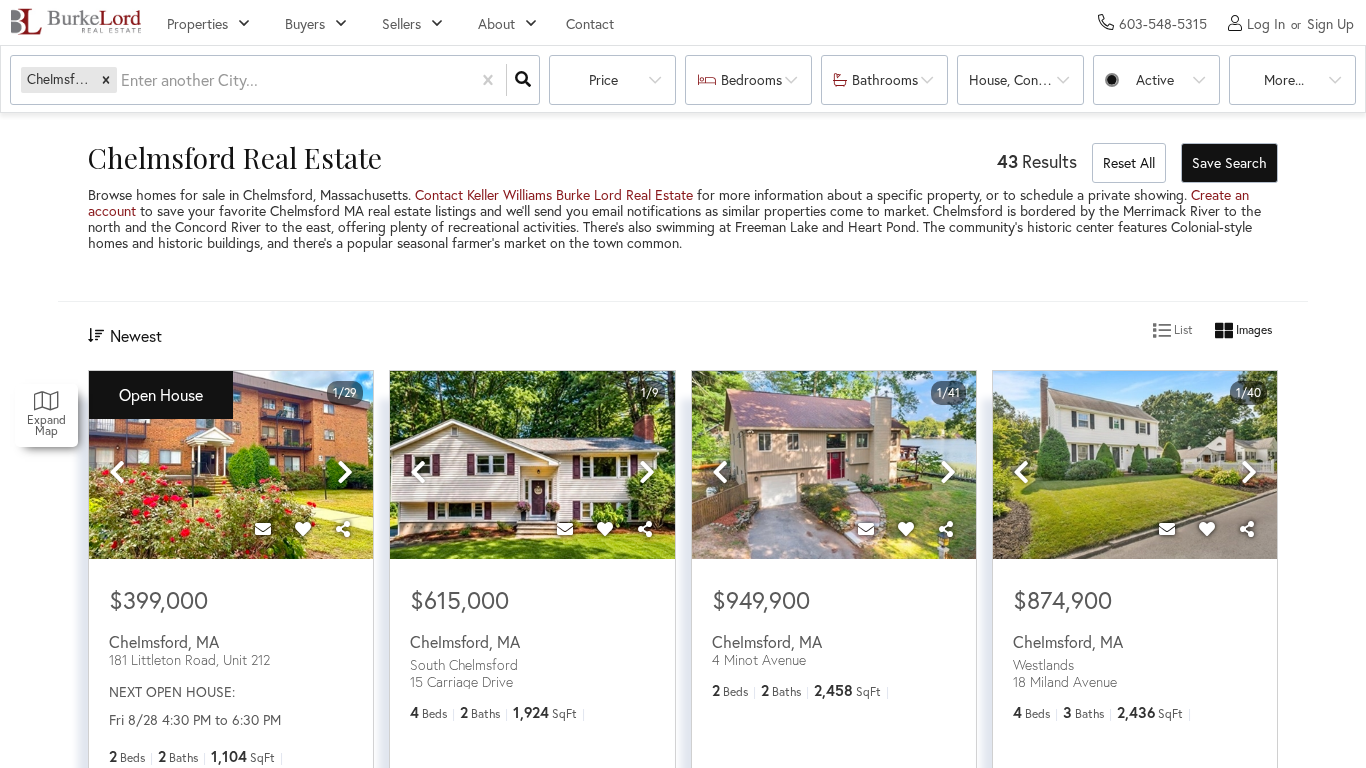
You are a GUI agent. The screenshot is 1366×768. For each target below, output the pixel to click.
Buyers (305, 23)
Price (603, 79)
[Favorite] (303, 529)
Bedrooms (751, 79)
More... (1284, 79)
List (1182, 329)
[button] (106, 79)
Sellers (401, 23)
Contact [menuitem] (590, 23)
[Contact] (263, 529)
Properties (197, 23)
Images (1252, 329)
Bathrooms (885, 79)
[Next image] (345, 473)
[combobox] (123, 80)
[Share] (343, 529)
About (496, 23)
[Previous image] (117, 473)
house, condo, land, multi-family (1026, 79)
